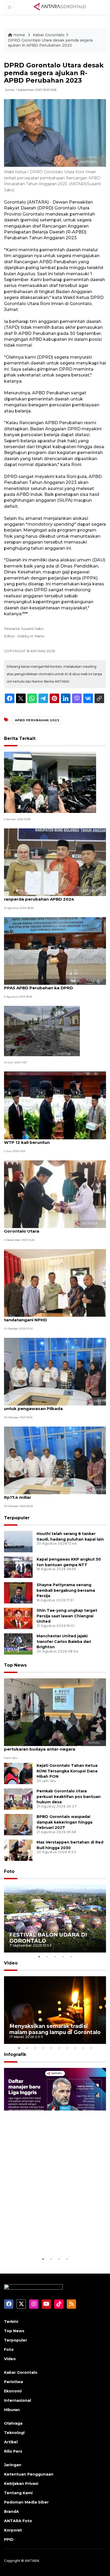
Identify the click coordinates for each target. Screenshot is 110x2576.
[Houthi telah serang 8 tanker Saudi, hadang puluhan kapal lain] (18, 1541)
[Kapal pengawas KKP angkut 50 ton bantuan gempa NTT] (18, 1567)
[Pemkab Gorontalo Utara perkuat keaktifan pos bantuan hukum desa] (18, 1799)
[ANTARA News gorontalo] (60, 7)
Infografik (15, 2054)
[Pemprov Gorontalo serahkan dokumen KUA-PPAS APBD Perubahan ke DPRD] (55, 951)
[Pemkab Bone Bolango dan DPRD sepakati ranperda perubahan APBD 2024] (55, 862)
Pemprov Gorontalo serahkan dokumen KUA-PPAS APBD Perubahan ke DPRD (53, 985)
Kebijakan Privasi (21, 2484)
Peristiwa (13, 2382)
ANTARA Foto (18, 2521)
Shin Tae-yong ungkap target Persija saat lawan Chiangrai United (67, 1616)
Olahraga (13, 2423)
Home (19, 35)
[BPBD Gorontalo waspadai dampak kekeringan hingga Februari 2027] (18, 1824)
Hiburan (12, 2410)
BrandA (11, 2512)
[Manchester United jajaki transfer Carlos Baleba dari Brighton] (18, 1644)
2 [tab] (47, 1957)
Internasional (17, 2400)
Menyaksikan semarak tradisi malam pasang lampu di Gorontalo (55, 2029)
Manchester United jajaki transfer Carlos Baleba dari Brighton (64, 1642)
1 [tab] (39, 1957)
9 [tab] (83, 2048)
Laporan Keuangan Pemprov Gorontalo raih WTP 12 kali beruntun (51, 1140)
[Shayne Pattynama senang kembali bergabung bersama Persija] (18, 1592)
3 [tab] (55, 1957)
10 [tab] (91, 2048)
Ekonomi (13, 2391)
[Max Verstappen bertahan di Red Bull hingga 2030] (18, 1850)
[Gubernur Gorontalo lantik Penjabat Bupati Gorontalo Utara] (55, 1194)
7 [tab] (67, 2048)
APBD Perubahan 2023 (37, 720)
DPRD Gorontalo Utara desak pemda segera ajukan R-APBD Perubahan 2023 (50, 43)
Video (11, 1963)
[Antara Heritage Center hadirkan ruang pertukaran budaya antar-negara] (55, 1712)
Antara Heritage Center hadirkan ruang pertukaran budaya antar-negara (46, 1746)
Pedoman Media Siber (26, 2502)
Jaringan (13, 2465)
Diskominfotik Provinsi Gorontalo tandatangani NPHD (40, 1317)
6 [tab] (59, 2048)
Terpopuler (17, 1518)
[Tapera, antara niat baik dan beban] (42, 1031)
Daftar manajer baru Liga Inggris (53, 2243)
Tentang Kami (18, 2493)
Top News (15, 1665)
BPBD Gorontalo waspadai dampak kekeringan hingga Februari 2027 (64, 1822)
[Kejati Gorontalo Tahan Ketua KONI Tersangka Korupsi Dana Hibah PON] (18, 1773)
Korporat (13, 2530)
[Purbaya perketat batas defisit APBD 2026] (50, 782)
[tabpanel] (55, 1919)
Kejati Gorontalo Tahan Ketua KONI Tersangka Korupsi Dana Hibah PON (67, 1771)
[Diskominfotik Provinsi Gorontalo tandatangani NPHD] (55, 1283)
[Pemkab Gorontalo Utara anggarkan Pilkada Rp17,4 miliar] (55, 1460)
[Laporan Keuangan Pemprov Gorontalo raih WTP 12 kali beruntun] (55, 1105)
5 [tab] (71, 1957)
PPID (9, 2539)
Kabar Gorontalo (49, 35)
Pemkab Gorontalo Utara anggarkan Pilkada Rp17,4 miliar (52, 1494)
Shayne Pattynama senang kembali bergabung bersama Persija (66, 1590)
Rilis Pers (13, 2451)
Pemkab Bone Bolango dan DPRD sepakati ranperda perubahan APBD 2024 (50, 896)
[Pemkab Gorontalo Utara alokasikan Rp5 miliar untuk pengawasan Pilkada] (55, 1371)
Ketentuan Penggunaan (29, 2474)
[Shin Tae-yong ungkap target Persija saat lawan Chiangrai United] (18, 1618)
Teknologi (14, 2433)
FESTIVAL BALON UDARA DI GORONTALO (48, 1938)
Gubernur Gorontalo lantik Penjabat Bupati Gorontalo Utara (50, 1228)
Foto (9, 1871)
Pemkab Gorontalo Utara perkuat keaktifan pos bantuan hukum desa (69, 1797)
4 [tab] (63, 1957)
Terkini (11, 2322)
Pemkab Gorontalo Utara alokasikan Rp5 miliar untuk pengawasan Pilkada (55, 1406)
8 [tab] (75, 2048)
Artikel (11, 2442)
